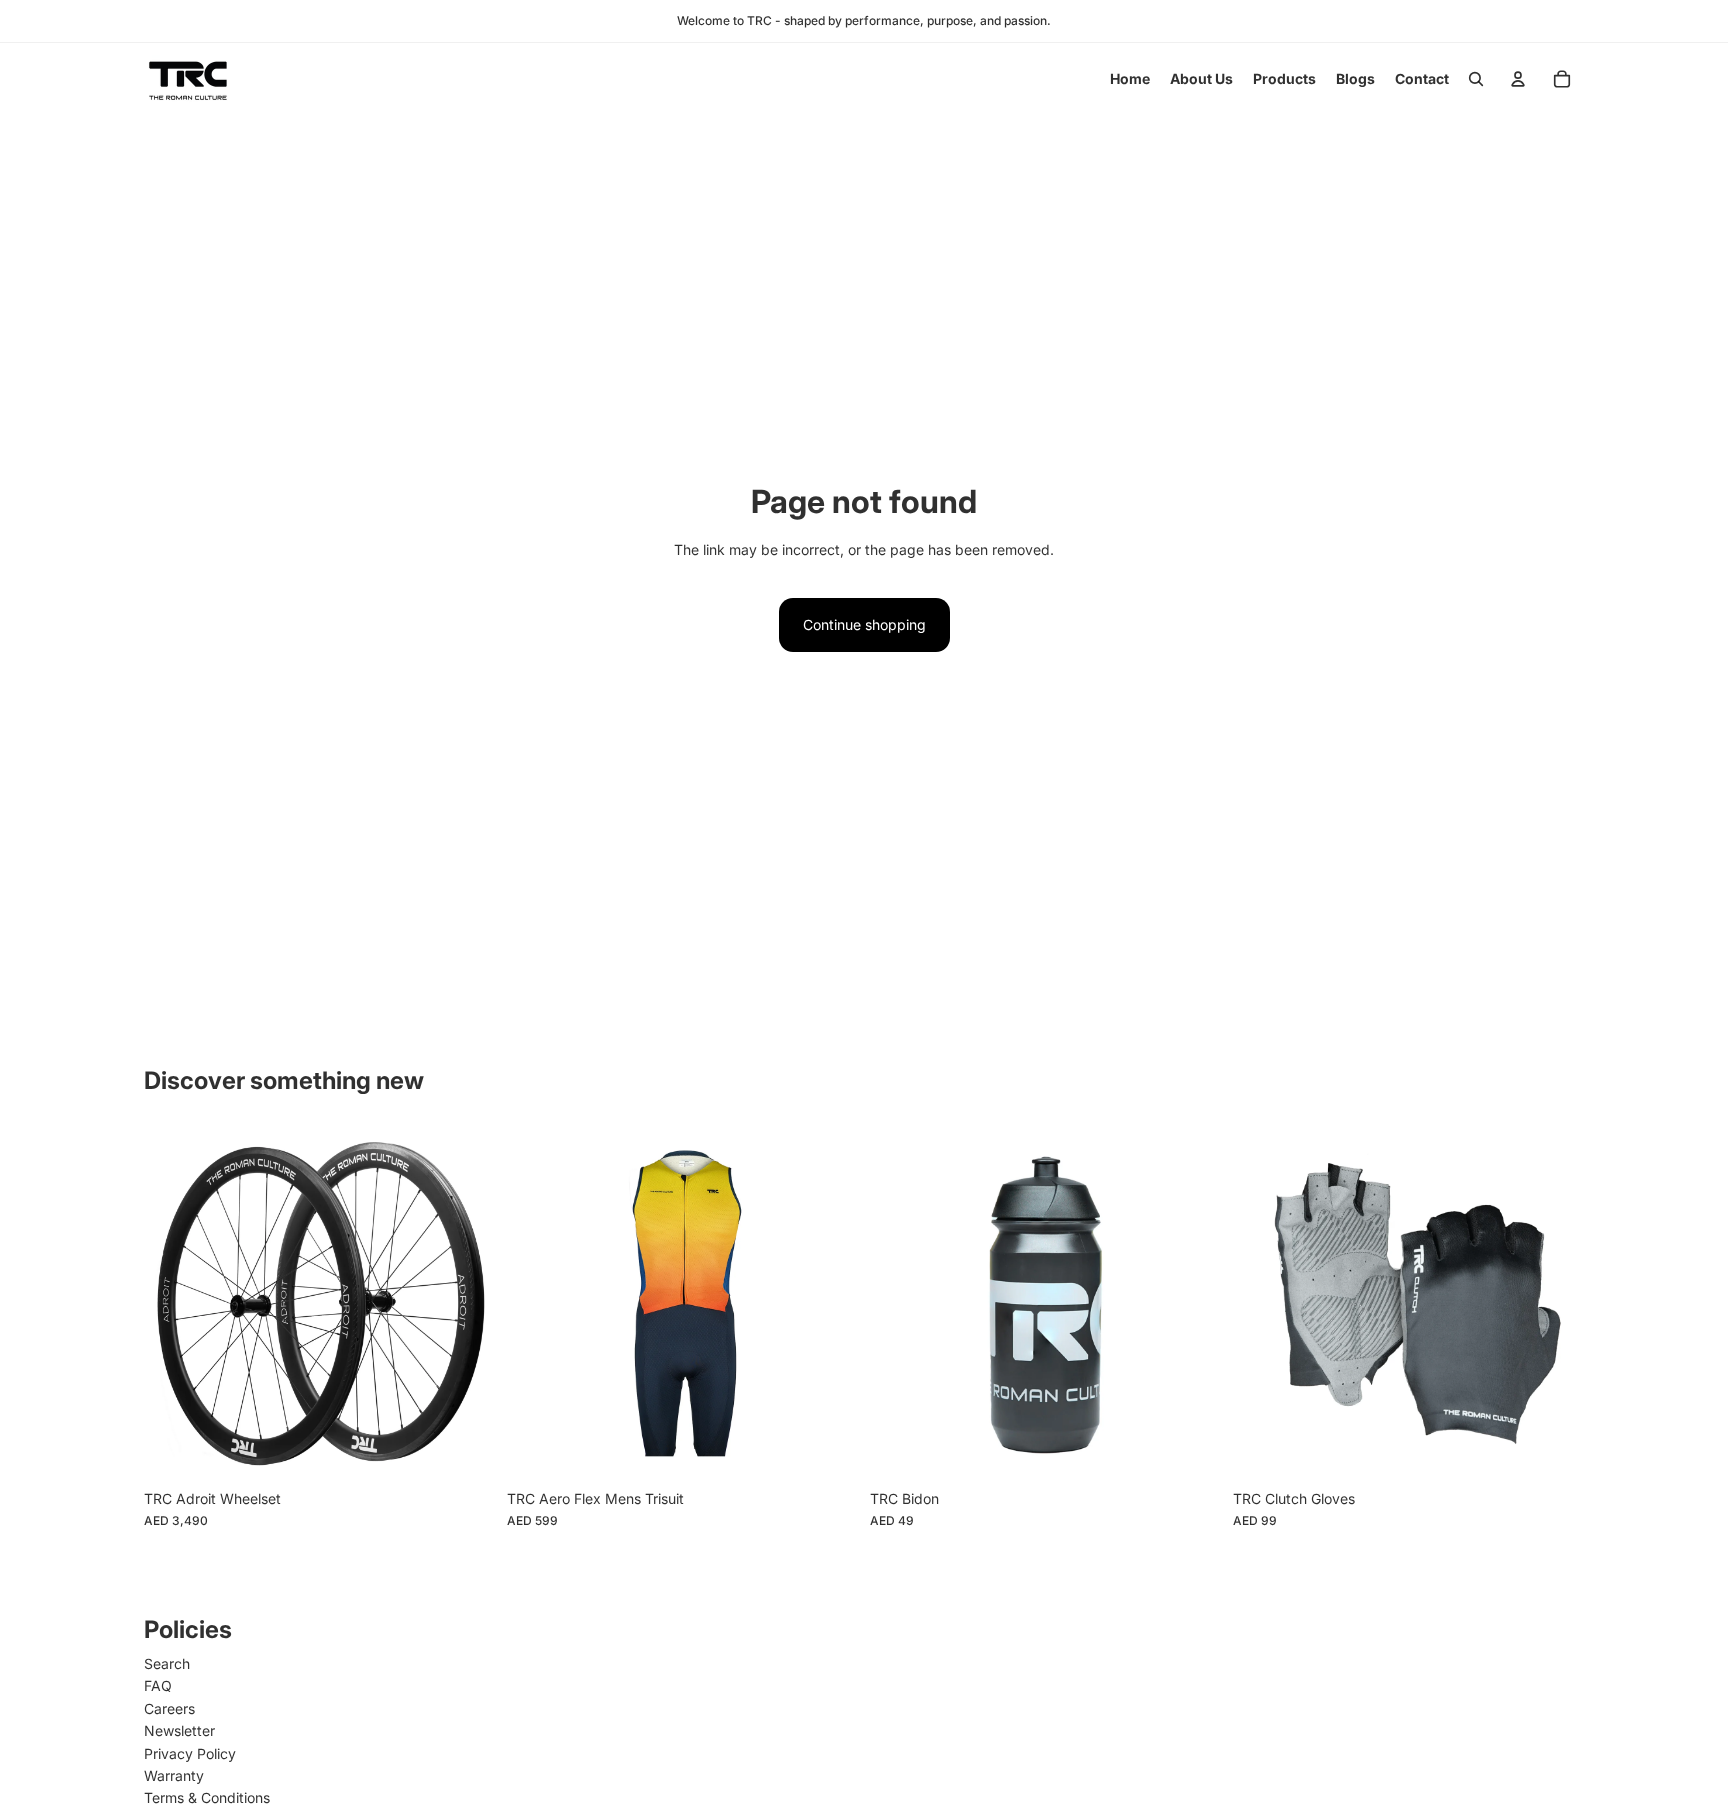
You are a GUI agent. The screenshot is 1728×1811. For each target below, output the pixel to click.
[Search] (1476, 79)
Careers (169, 1708)
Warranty (174, 1775)
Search (167, 1663)
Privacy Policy (190, 1753)
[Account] (1518, 79)
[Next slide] (465, 1304)
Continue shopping (864, 624)
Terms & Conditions (207, 1797)
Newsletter (179, 1730)
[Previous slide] (174, 1304)
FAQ (158, 1685)
